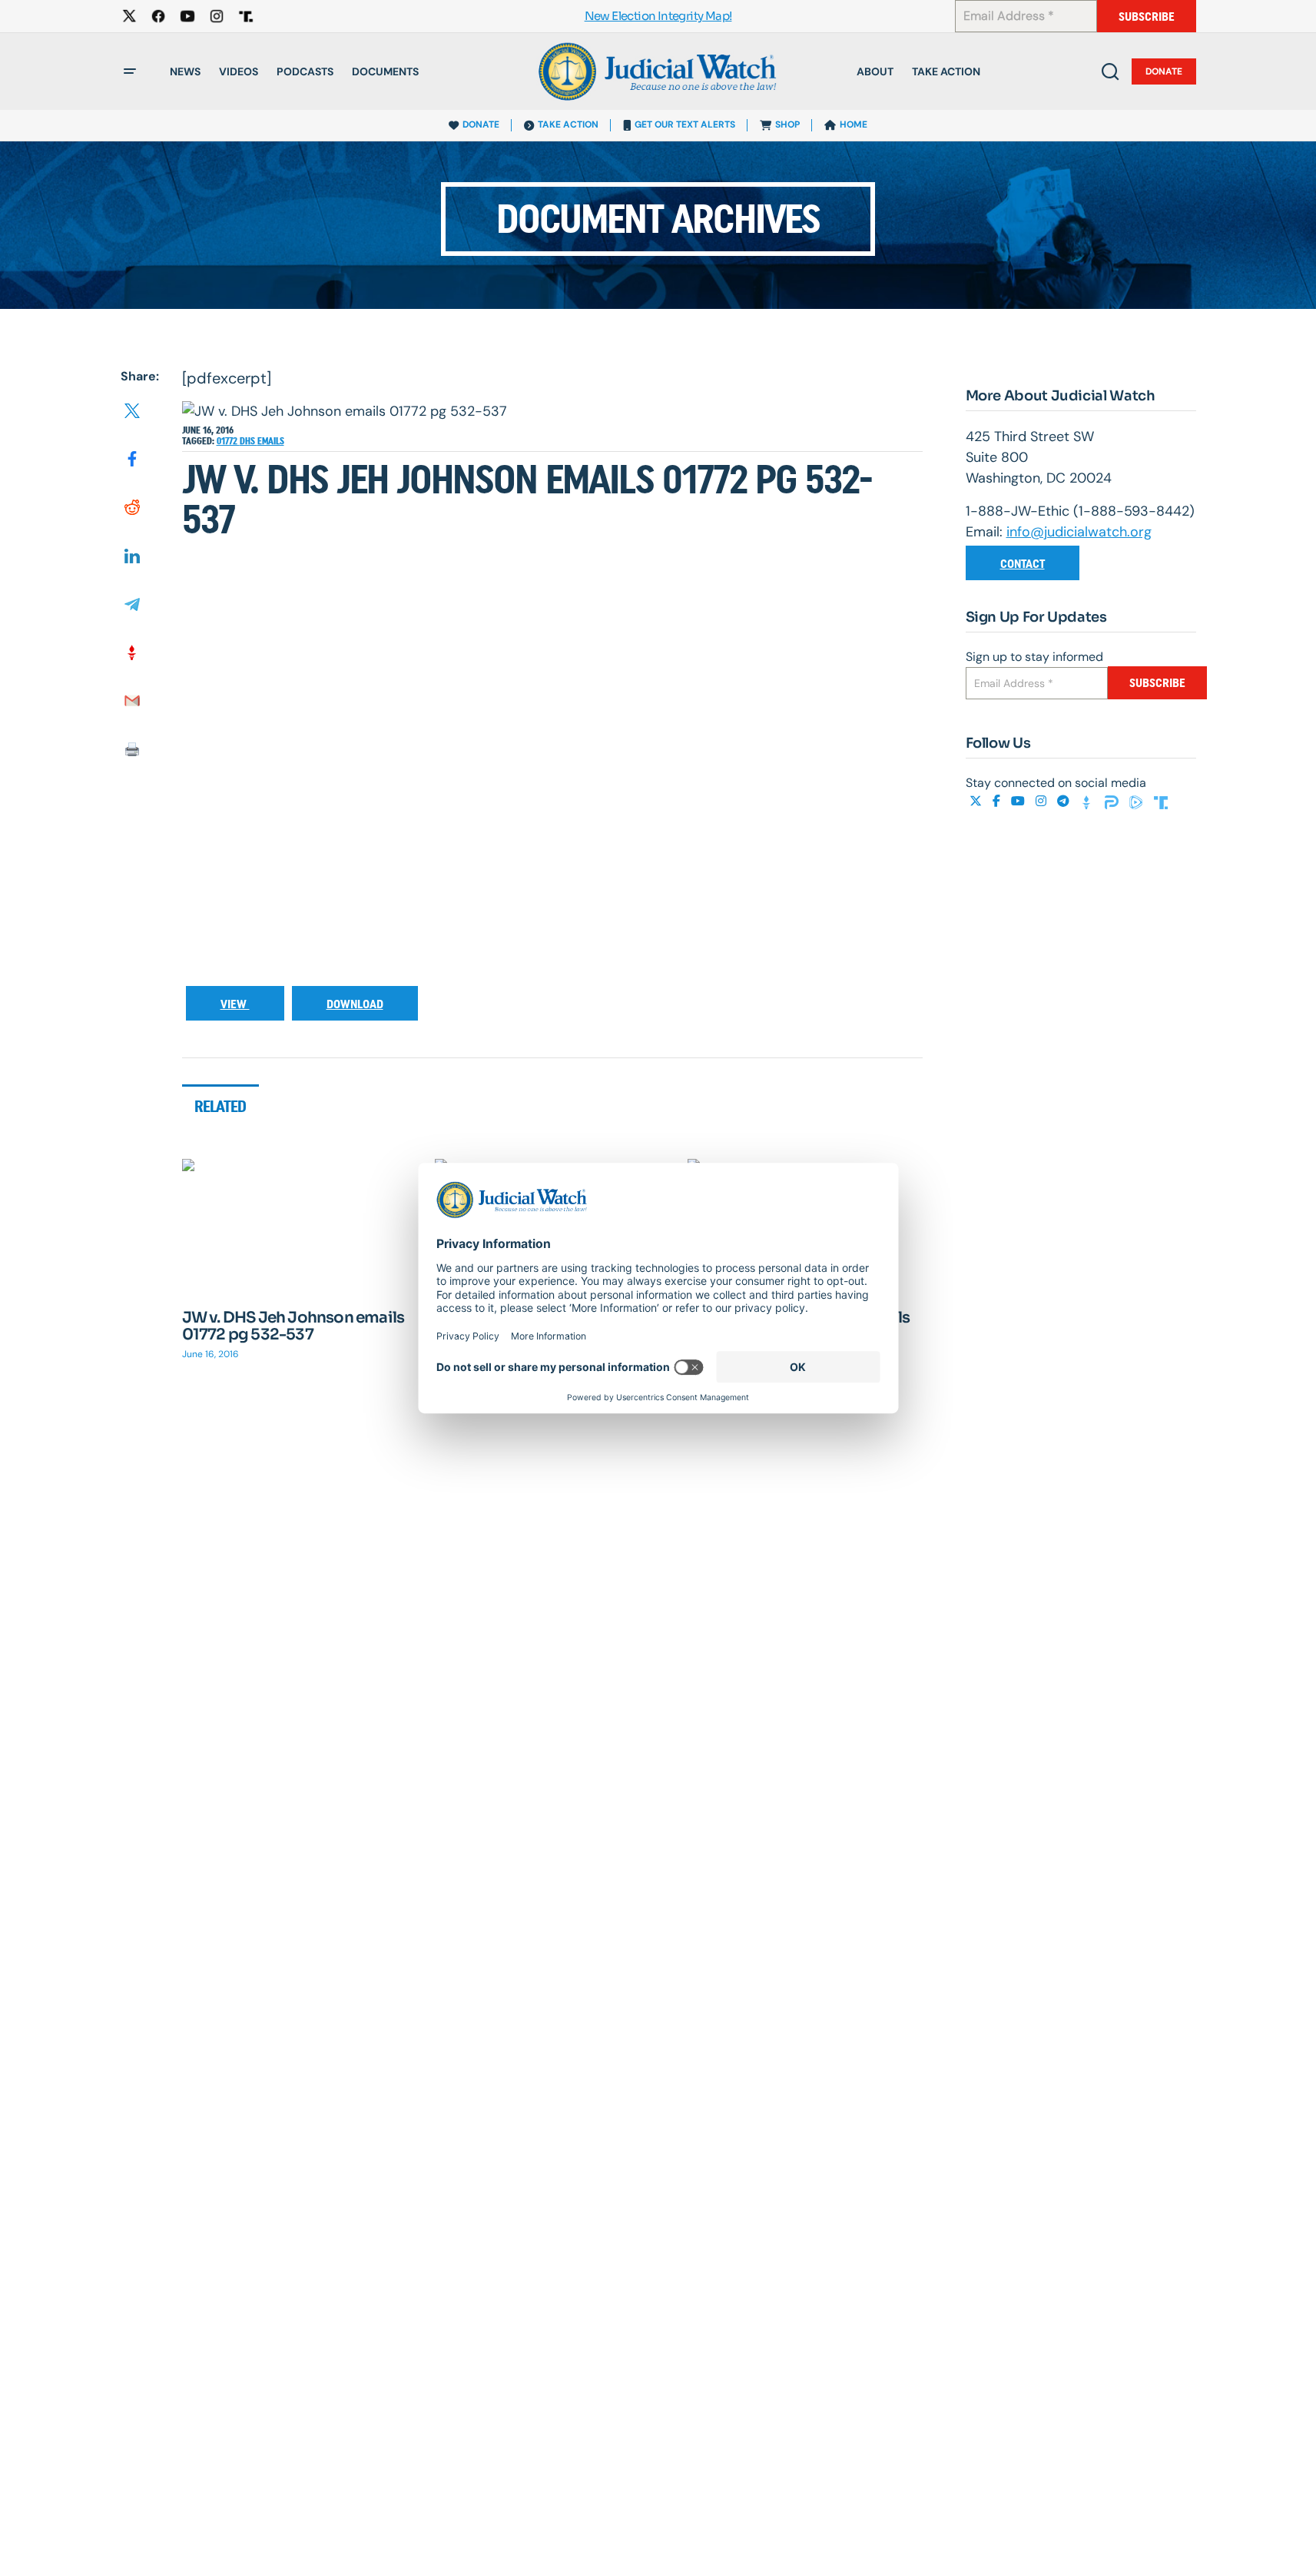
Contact (1023, 564)
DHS (249, 441)
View (235, 1004)
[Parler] (1113, 801)
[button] (130, 71)
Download (355, 1004)
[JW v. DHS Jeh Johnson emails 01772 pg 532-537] (300, 1225)
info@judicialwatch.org (1079, 532)
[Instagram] (1043, 801)
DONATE (481, 124)
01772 (228, 441)
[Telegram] (1065, 801)
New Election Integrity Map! (658, 17)
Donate (1164, 71)
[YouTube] (1019, 801)
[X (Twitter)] (977, 801)
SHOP (787, 124)
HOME (854, 124)
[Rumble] (1138, 801)
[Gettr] (1089, 801)
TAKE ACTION (568, 124)
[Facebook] (998, 801)
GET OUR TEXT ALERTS (685, 124)
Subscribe (1147, 17)
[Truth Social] (1161, 801)
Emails (271, 441)
